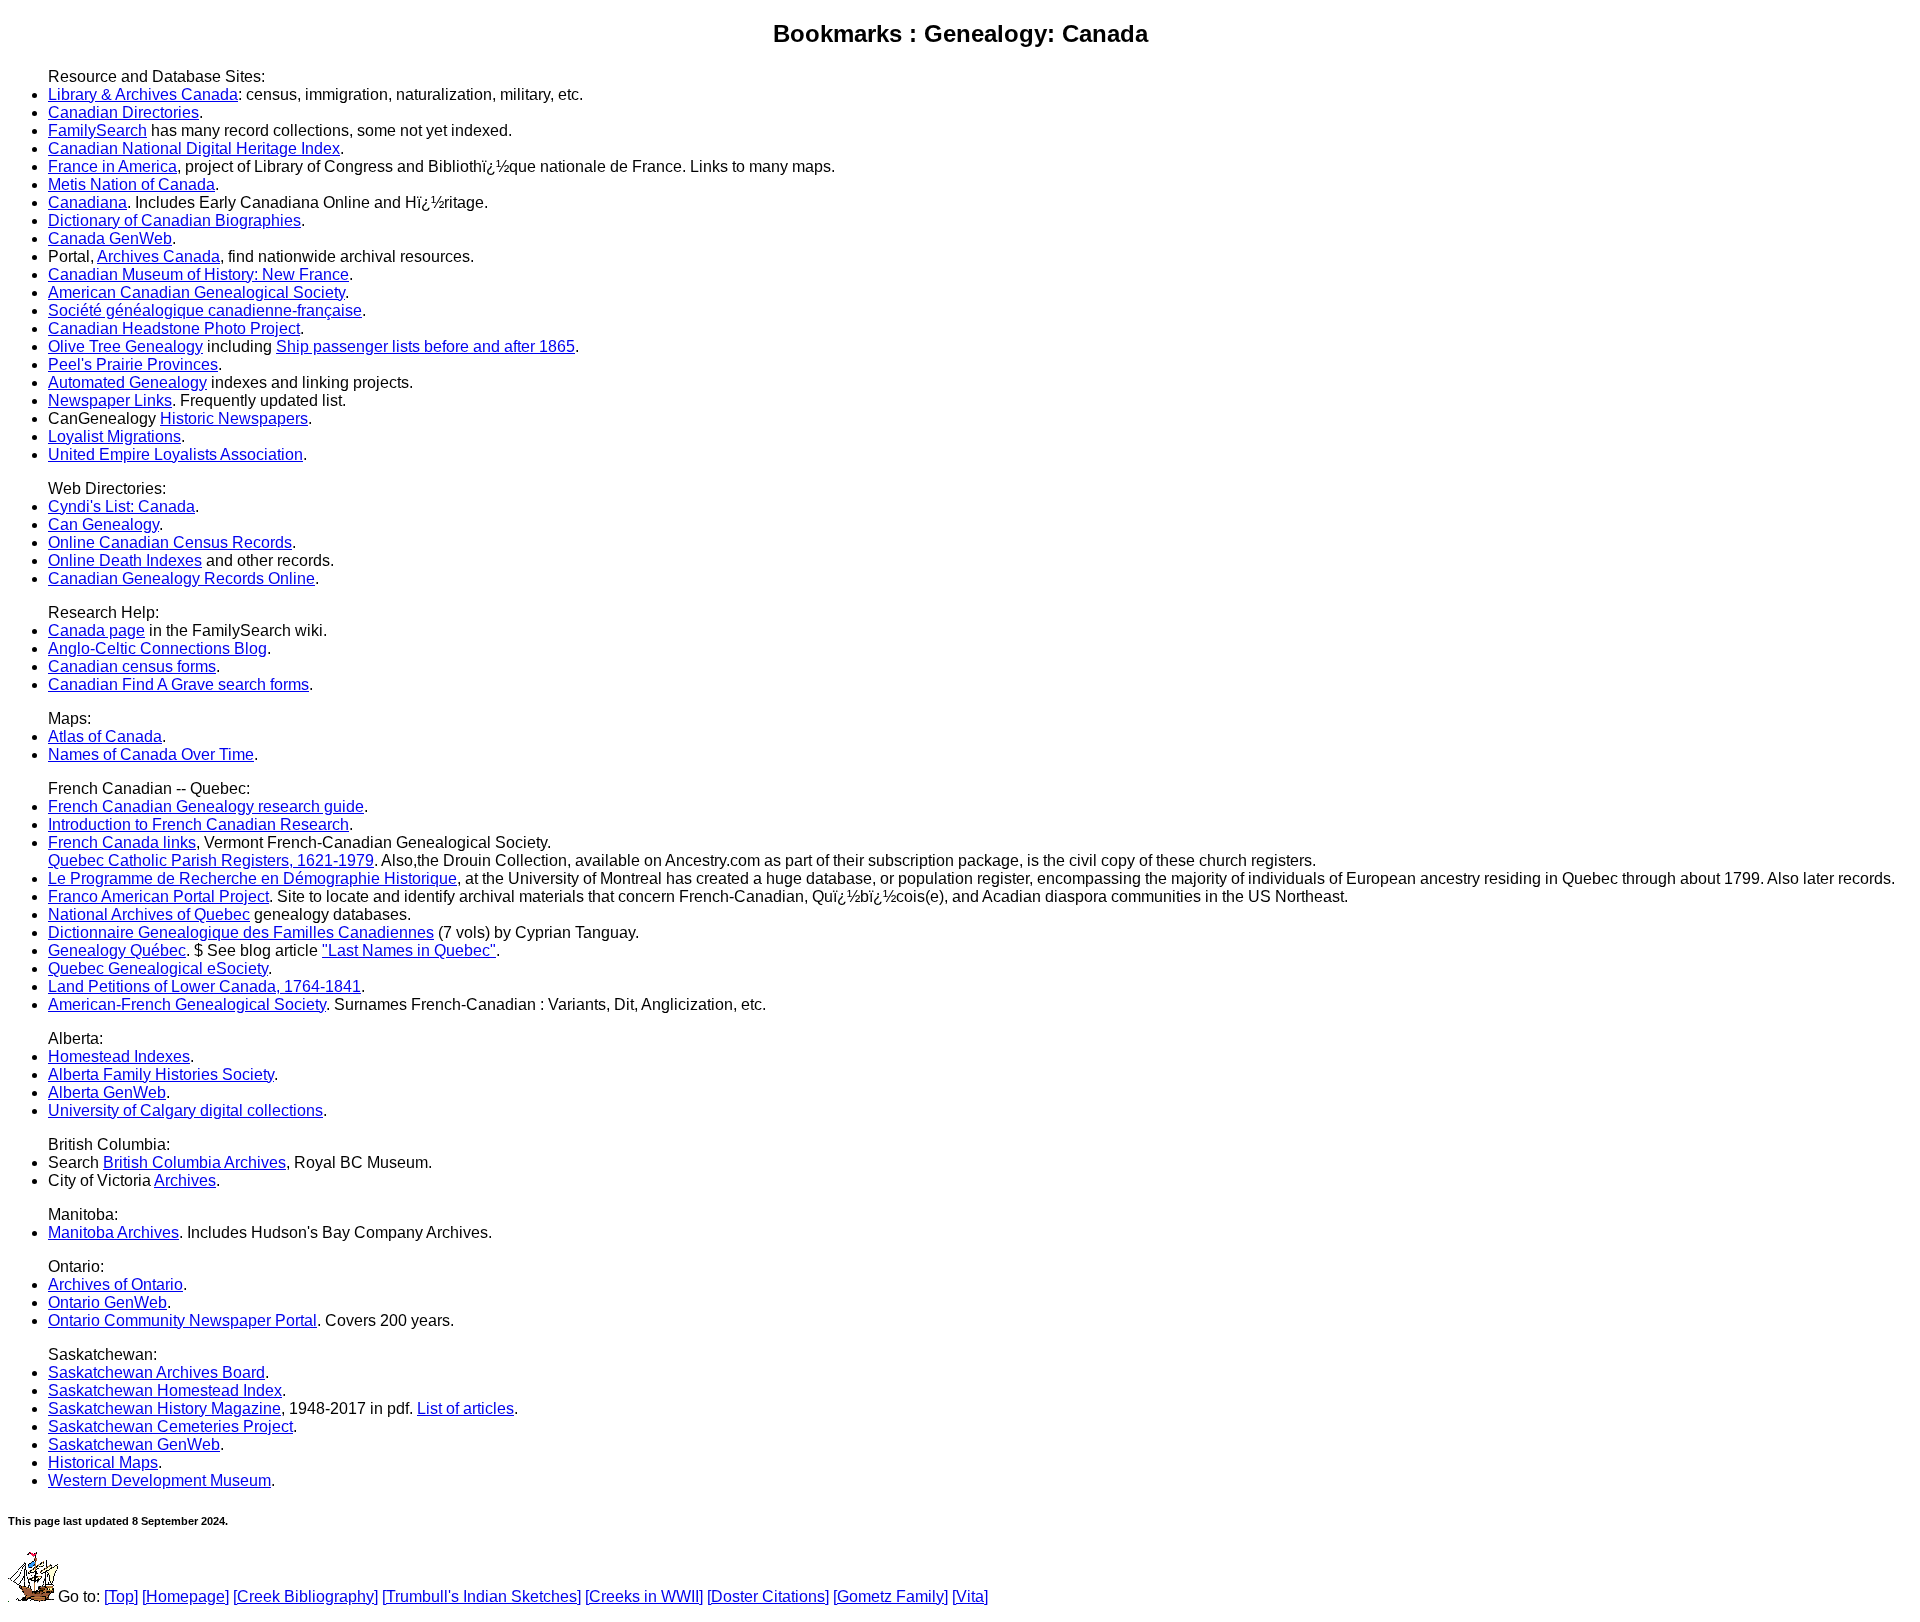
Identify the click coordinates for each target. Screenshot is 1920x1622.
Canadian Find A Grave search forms (178, 684)
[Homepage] (185, 1596)
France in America (112, 166)
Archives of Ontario (115, 1284)
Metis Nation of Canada (131, 184)
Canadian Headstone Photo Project (174, 328)
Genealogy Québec (117, 950)
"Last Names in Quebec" (409, 950)
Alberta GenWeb (107, 1092)
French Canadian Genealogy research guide (206, 806)
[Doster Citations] (768, 1596)
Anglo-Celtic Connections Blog (157, 648)
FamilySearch (97, 130)
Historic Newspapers (234, 418)
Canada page (96, 630)
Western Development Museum (159, 1480)
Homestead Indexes (119, 1056)
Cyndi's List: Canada (121, 506)
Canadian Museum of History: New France (198, 274)
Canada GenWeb (110, 238)
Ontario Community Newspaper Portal (182, 1320)
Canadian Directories (123, 112)
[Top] (121, 1596)
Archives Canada (158, 256)
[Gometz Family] (890, 1596)
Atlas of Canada (105, 736)
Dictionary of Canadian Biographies (174, 220)
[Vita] (970, 1596)
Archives (185, 1180)
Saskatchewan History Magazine (164, 1408)
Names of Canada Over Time (151, 754)
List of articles (465, 1408)
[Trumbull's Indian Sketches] (481, 1596)
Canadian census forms (132, 666)
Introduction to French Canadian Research (198, 824)
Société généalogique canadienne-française (205, 310)
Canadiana (87, 202)
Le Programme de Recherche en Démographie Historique (252, 878)
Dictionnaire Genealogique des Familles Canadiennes (241, 932)
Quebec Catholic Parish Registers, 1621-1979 (211, 860)
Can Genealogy (103, 524)
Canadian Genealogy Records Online (181, 578)
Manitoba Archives (113, 1232)
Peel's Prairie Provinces (133, 364)
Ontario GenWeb (107, 1302)
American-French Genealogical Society (187, 1004)
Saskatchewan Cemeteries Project (170, 1426)
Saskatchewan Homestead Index (165, 1390)
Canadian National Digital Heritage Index (194, 148)
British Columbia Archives (194, 1162)
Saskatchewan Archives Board (156, 1372)
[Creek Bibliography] (305, 1596)
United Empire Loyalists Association (175, 454)
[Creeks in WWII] (644, 1596)
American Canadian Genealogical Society (196, 292)
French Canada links (122, 842)
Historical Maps (103, 1462)
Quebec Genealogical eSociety (158, 968)
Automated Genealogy (127, 382)
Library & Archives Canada (143, 94)
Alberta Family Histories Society (161, 1074)
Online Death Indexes (125, 560)
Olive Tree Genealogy (125, 346)
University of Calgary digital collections (185, 1110)
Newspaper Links (110, 400)
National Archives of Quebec (149, 914)
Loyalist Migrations (114, 436)
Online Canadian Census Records (170, 542)
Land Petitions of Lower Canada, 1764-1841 (204, 986)
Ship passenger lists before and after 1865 (425, 346)
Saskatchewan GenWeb (134, 1444)
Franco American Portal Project (158, 896)
